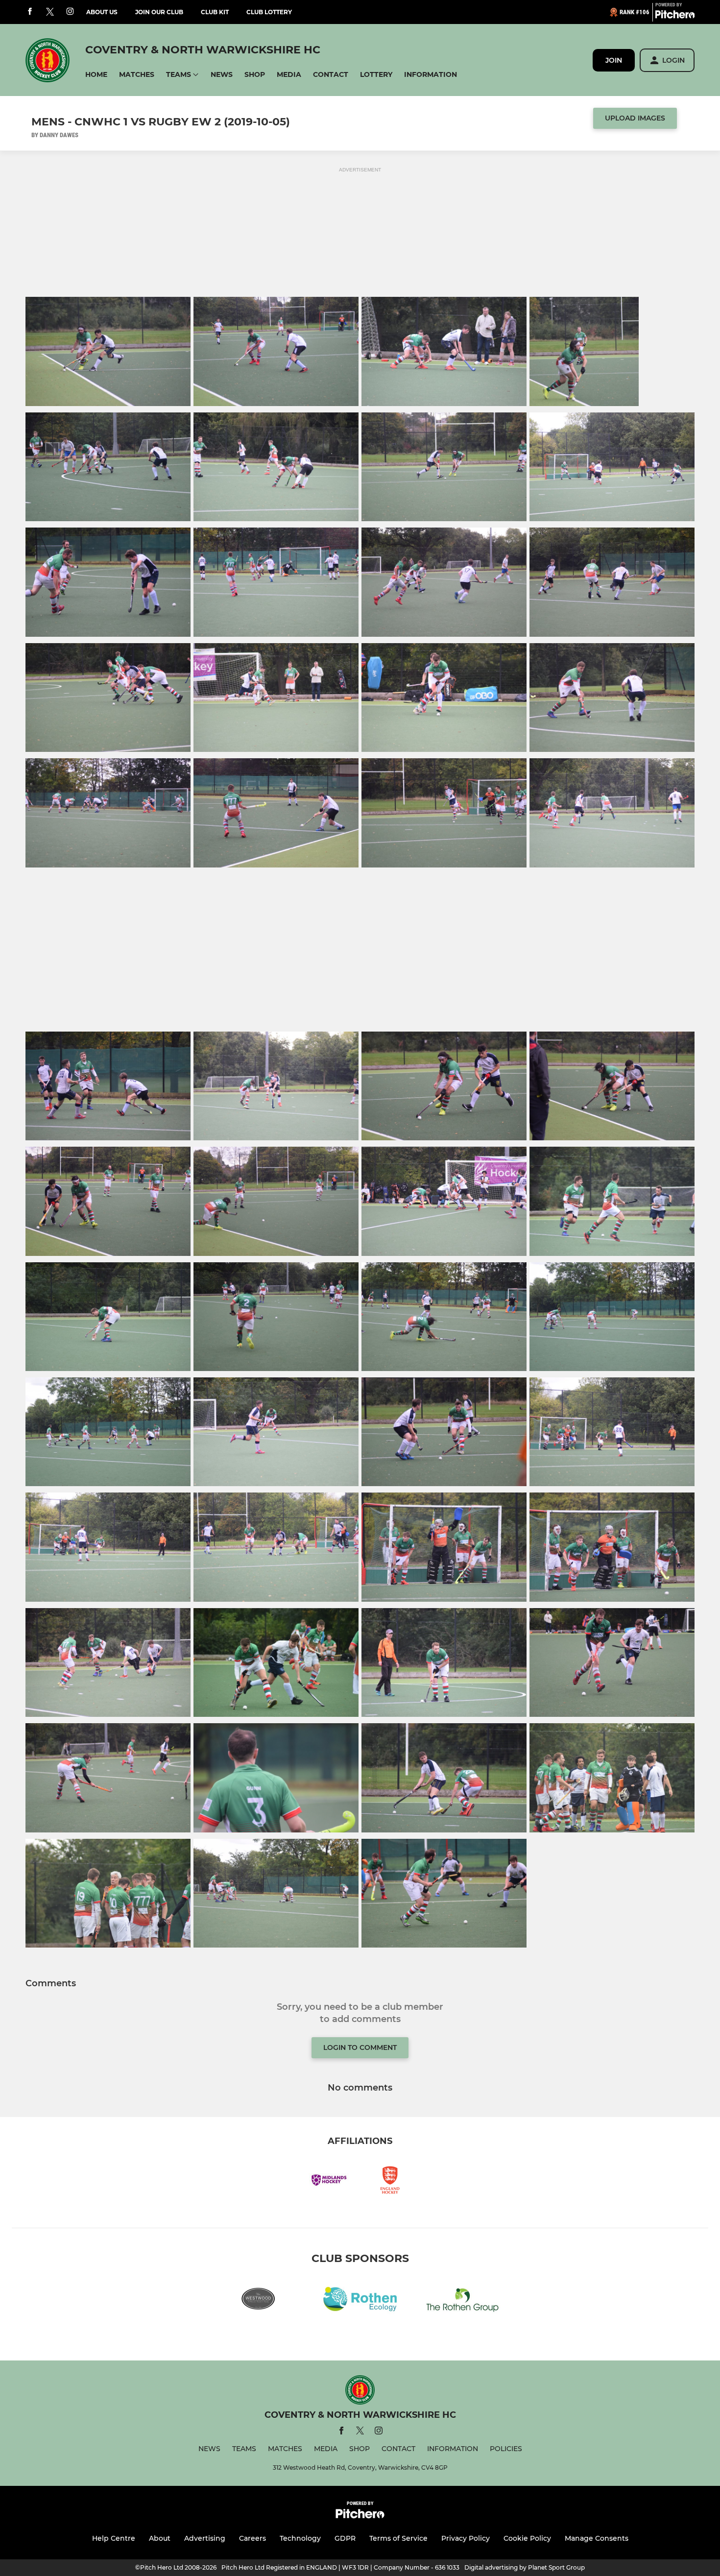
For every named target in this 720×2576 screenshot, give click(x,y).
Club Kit (215, 12)
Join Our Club (159, 12)
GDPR (345, 2538)
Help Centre (114, 2538)
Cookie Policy (527, 2538)
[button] (96, 75)
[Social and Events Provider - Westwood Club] (258, 2301)
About (160, 2538)
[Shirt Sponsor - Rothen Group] (462, 2301)
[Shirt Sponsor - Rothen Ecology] (360, 2301)
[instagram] (70, 12)
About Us (102, 12)
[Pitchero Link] (675, 16)
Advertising (205, 2538)
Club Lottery (269, 12)
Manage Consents (597, 2538)
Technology (300, 2538)
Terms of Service (398, 2538)
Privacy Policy (466, 2538)
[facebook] (30, 12)
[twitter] (50, 12)
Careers (252, 2538)
